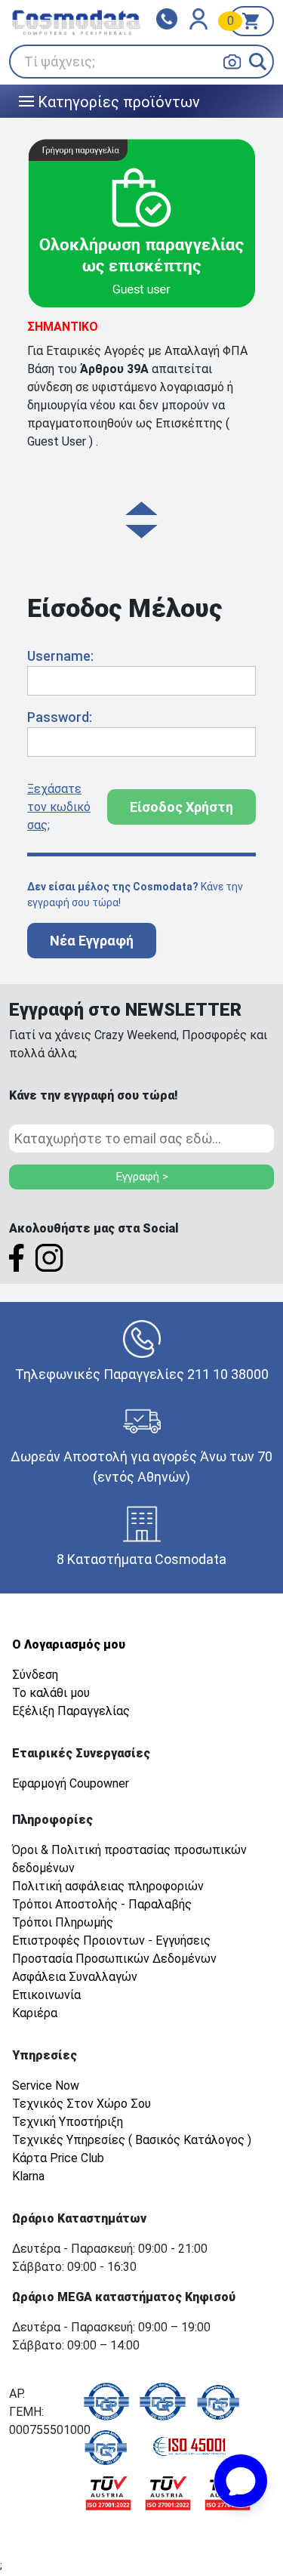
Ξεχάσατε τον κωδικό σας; (59, 807)
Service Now (46, 2085)
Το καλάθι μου (51, 1693)
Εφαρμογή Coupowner (71, 1783)
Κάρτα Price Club (58, 2158)
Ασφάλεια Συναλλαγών (75, 1977)
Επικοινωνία (46, 1995)
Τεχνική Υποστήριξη (68, 2122)
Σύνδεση (35, 1675)
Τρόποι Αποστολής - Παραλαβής (102, 1904)
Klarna (28, 2176)
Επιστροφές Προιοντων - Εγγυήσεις (111, 1940)
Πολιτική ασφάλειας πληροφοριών (108, 1886)
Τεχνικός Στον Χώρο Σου (82, 2104)
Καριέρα (35, 2013)
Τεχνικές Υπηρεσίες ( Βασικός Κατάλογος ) (132, 2140)
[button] (258, 62)
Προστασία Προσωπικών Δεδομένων (114, 1959)
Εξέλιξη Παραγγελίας (71, 1711)
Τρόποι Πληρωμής (63, 1922)
